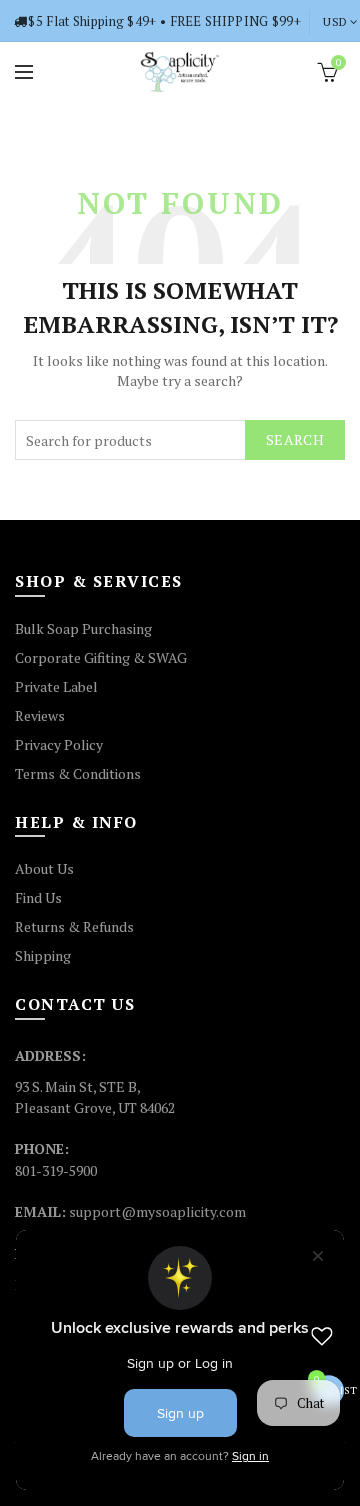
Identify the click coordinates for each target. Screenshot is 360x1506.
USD (335, 21)
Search (295, 439)
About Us (44, 868)
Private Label (56, 686)
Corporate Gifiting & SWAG (101, 657)
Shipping (43, 955)
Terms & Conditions (78, 773)
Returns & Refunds (74, 926)
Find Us (38, 897)
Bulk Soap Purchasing (83, 628)
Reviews (40, 715)
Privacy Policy (59, 744)
